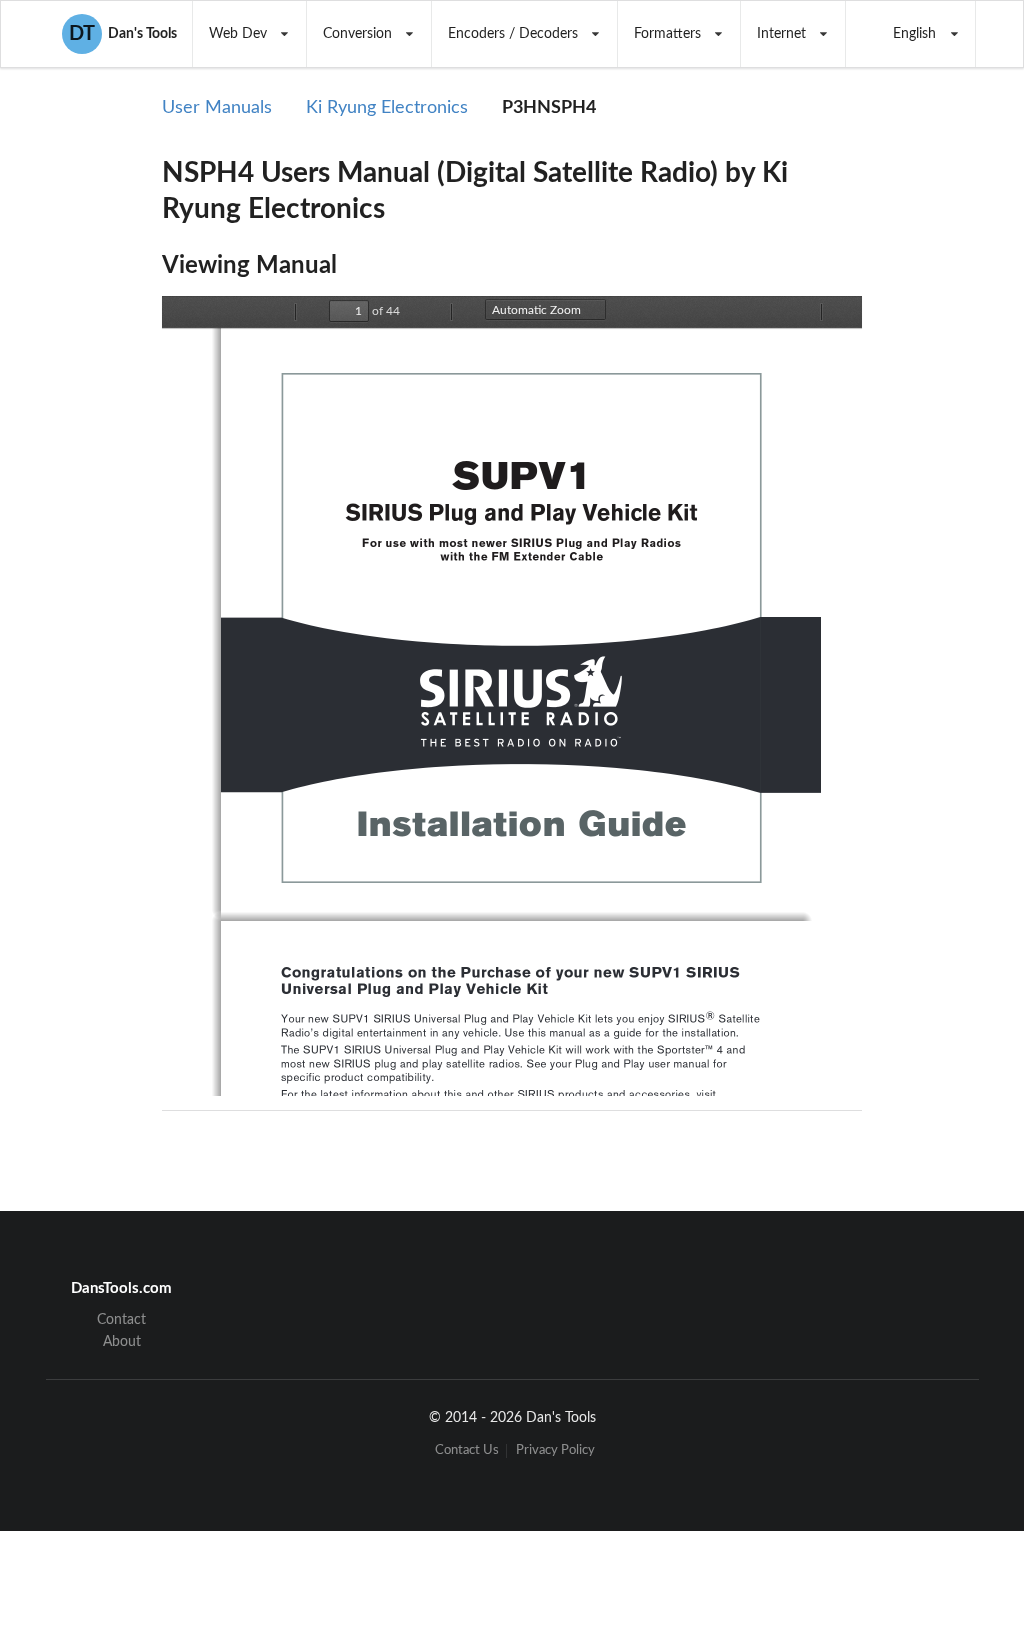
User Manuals (217, 108)
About (122, 1342)
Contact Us (467, 1450)
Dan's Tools (123, 34)
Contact (121, 1320)
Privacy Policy (555, 1450)
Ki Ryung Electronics (387, 108)
